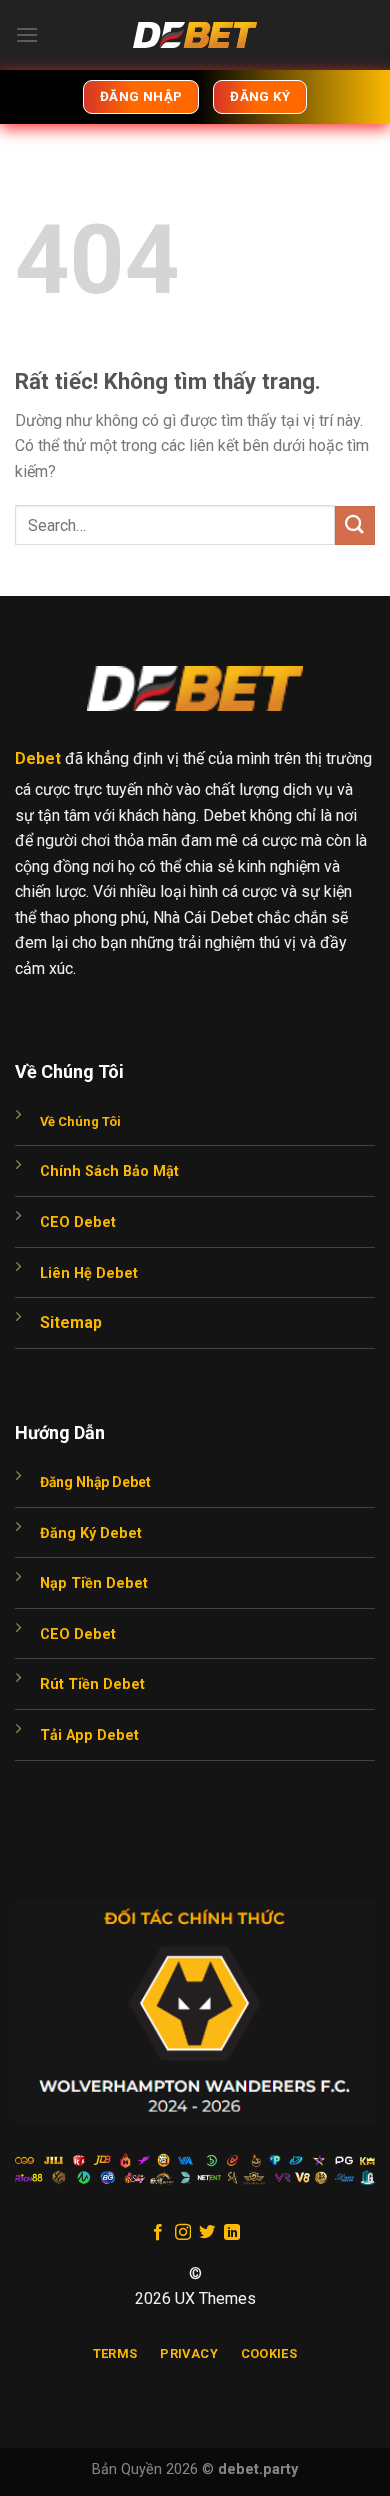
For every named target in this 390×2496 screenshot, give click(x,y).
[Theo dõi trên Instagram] (183, 2233)
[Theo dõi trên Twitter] (207, 2233)
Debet (38, 758)
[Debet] (195, 35)
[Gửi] (355, 525)
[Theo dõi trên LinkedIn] (232, 2233)
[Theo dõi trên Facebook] (158, 2233)
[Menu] (27, 34)
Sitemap (71, 1322)
